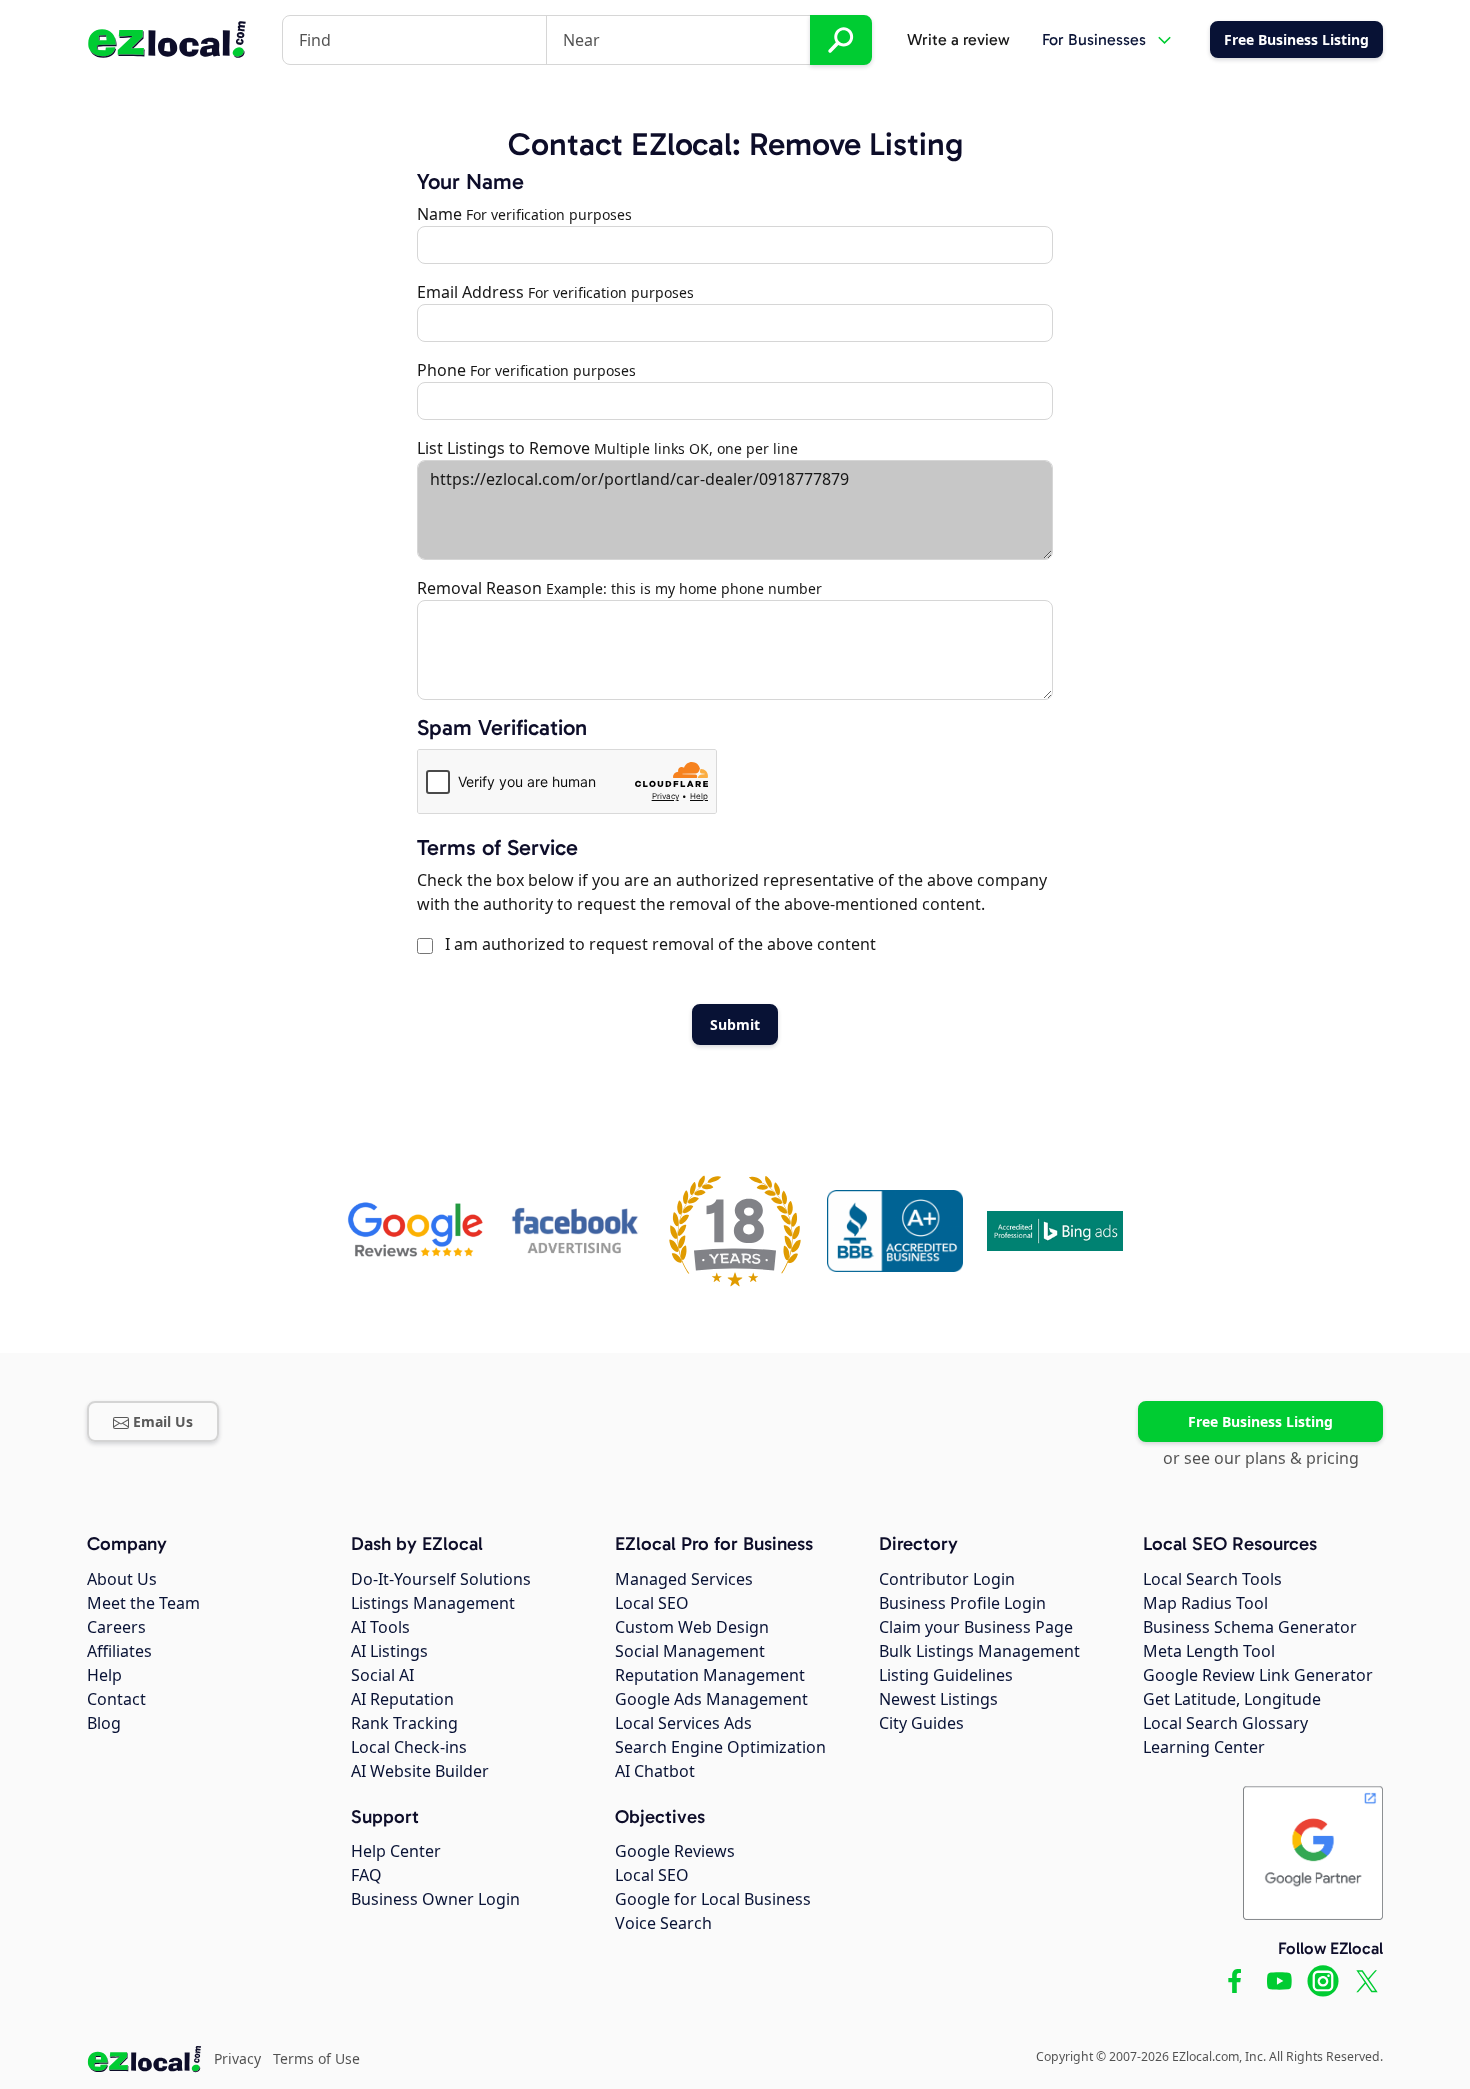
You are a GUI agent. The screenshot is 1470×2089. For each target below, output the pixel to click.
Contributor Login (947, 1579)
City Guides (921, 1723)
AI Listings (389, 1651)
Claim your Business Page (976, 1627)
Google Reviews (675, 1851)
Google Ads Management (711, 1699)
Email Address (470, 292)
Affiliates (119, 1651)
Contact (116, 1699)
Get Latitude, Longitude (1232, 1699)
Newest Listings (938, 1699)
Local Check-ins (409, 1747)
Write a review (958, 39)
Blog (104, 1723)
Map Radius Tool (1205, 1603)
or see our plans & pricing (1261, 1458)
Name (439, 214)
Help (104, 1675)
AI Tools (380, 1627)
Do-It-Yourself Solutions (441, 1579)
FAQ (366, 1875)
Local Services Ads (683, 1723)
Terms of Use (316, 2058)
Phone (441, 370)
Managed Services (684, 1579)
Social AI (382, 1675)
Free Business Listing (1260, 1421)
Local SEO (652, 1603)
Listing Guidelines (946, 1675)
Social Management (690, 1651)
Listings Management (433, 1603)
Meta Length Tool (1209, 1651)
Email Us (163, 1421)
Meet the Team (143, 1603)
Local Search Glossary (1225, 1723)
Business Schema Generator (1250, 1627)
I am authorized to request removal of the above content (656, 944)
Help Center (396, 1851)
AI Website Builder (420, 1771)
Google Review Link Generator (1258, 1675)
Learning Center (1204, 1747)
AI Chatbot (655, 1771)
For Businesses (1094, 39)
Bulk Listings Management (979, 1651)
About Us (122, 1579)
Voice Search (663, 1923)
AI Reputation (402, 1699)
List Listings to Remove (503, 448)
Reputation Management (710, 1675)
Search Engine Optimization (720, 1747)
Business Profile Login (962, 1603)
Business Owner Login (435, 1899)
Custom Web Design (692, 1627)
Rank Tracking (404, 1723)
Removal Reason (479, 588)
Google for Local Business (713, 1899)
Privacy (237, 2058)
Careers (116, 1627)
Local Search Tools (1212, 1579)
